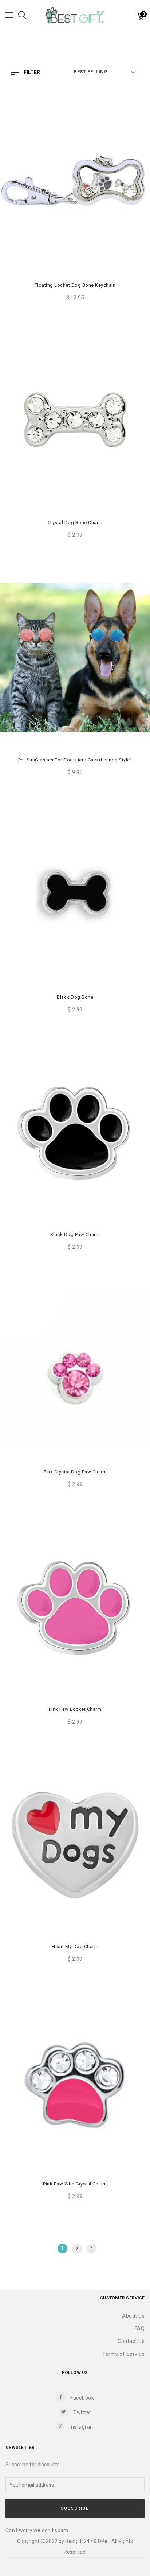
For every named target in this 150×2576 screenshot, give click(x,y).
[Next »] (92, 2249)
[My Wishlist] (132, 17)
